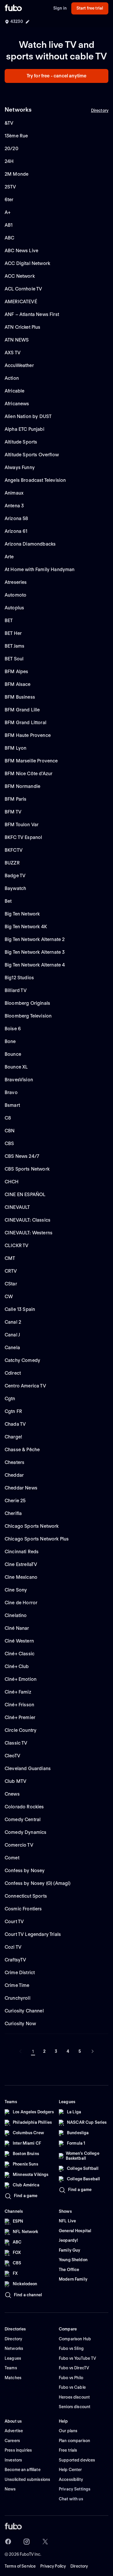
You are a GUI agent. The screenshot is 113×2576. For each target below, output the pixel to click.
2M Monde (17, 174)
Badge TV (15, 876)
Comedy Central (23, 1820)
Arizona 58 (17, 518)
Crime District (20, 1973)
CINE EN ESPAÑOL (25, 1195)
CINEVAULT (17, 1207)
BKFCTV (14, 850)
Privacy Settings (75, 2489)
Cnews (12, 1794)
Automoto (16, 595)
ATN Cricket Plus (23, 327)
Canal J (12, 1335)
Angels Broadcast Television (35, 480)
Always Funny (20, 467)
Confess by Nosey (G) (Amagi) (38, 1883)
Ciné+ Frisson (19, 1705)
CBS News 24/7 (22, 1156)
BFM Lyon (16, 748)
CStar (11, 1284)
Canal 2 (13, 1322)
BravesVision (19, 1080)
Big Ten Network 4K (26, 927)
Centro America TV (25, 1386)
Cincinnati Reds (22, 1552)
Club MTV (16, 1781)
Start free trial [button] (90, 8)
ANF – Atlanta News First (32, 314)
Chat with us (71, 2499)
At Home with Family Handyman (40, 569)
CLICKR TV (17, 1246)
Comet (12, 1858)
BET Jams (14, 646)
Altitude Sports (21, 442)
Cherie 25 (15, 1501)
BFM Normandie (22, 786)
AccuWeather (19, 365)
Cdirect (13, 1373)
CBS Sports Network (27, 1169)
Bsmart (12, 1105)
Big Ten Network (22, 914)
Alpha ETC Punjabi (24, 429)
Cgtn (10, 1399)
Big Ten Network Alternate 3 (35, 952)
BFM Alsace (18, 684)
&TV (9, 123)
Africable (14, 391)
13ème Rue (16, 136)
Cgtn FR (13, 1411)
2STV (10, 187)
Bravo (11, 1092)
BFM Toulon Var (22, 825)
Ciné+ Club (17, 1666)
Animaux (14, 493)
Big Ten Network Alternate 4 (35, 965)
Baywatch (15, 888)
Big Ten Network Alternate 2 (35, 939)
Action (12, 378)
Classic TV (16, 1743)
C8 (8, 1118)
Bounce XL (16, 1067)
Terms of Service (20, 2566)
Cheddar (14, 1475)
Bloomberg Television (28, 1016)
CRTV (11, 1271)
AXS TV (13, 353)
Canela (12, 1348)
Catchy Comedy (22, 1360)
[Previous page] (21, 2051)
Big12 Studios (19, 978)
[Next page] (92, 2051)
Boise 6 (13, 1029)
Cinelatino (16, 1615)
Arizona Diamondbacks (30, 544)
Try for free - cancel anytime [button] (57, 76)
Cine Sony (16, 1590)
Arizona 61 (16, 531)
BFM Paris (16, 799)
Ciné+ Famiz (18, 1692)
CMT (10, 1258)
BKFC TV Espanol (23, 837)
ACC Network (20, 276)
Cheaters (14, 1462)
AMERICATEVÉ (21, 302)
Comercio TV (19, 1845)
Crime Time (17, 1985)
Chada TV (15, 1424)
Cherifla (13, 1513)
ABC (9, 238)
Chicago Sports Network (32, 1526)
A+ (8, 212)
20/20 (11, 149)
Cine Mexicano (21, 1577)
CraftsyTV (15, 1960)
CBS (9, 1143)
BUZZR (12, 863)
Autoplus (14, 608)
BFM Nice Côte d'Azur (29, 774)
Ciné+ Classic (20, 1654)
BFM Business (20, 697)
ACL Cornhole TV (23, 289)
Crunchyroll (18, 1998)
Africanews (17, 404)
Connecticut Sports (26, 1896)
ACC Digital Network (27, 263)
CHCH (12, 1182)
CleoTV (12, 1756)
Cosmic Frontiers (23, 1909)
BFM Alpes (16, 672)
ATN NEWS (17, 340)
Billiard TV (16, 990)
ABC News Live (21, 251)
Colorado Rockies (24, 1807)
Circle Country (21, 1730)
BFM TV (13, 812)
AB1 (9, 225)
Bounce (13, 1054)
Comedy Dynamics (25, 1832)
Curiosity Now (20, 2024)
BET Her (13, 633)
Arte (9, 557)
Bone (10, 1041)
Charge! (13, 1437)
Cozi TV (13, 1947)
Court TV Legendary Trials (33, 1934)
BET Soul (14, 659)
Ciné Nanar (17, 1628)
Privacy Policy (53, 2566)
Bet (8, 901)
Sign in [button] (60, 8)
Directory (100, 110)
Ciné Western (19, 1641)
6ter (9, 200)
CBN (10, 1131)
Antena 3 (14, 506)
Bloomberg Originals (27, 1003)
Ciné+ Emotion (21, 1679)
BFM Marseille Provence (31, 761)
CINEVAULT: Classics (28, 1220)
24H (9, 161)
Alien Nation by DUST (28, 416)
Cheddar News (21, 1488)
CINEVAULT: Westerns (29, 1233)
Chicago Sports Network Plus (37, 1539)
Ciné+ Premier (20, 1717)
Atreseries (16, 582)
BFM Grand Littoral (25, 723)
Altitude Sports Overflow (32, 455)
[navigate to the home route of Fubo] (13, 8)
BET (9, 621)
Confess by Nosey (25, 1871)
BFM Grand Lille (22, 710)
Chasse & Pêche (22, 1450)
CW (9, 1297)
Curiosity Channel (24, 2011)
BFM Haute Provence (28, 735)
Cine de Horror (21, 1603)
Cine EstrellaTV (21, 1564)
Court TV (14, 1922)
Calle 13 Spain (20, 1309)
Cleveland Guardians (28, 1768)
